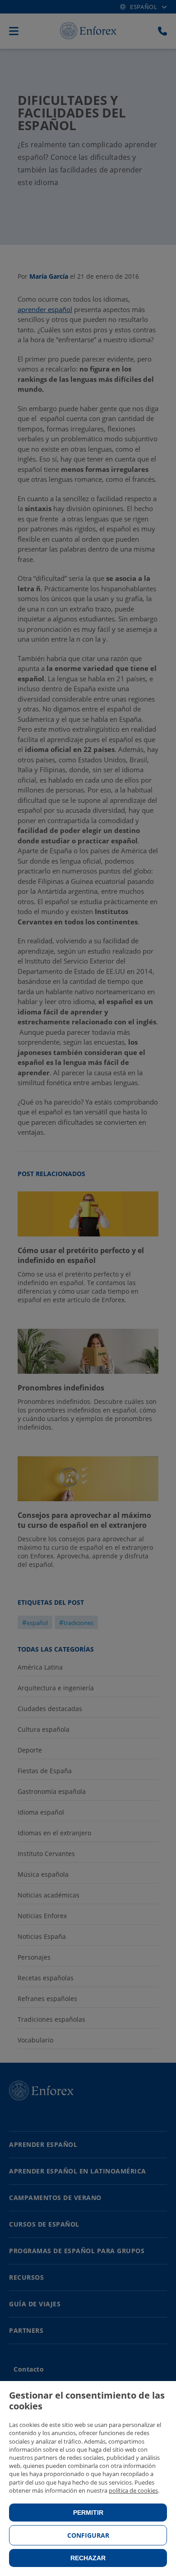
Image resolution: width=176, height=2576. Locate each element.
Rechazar (88, 2558)
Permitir (88, 2513)
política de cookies (133, 2490)
